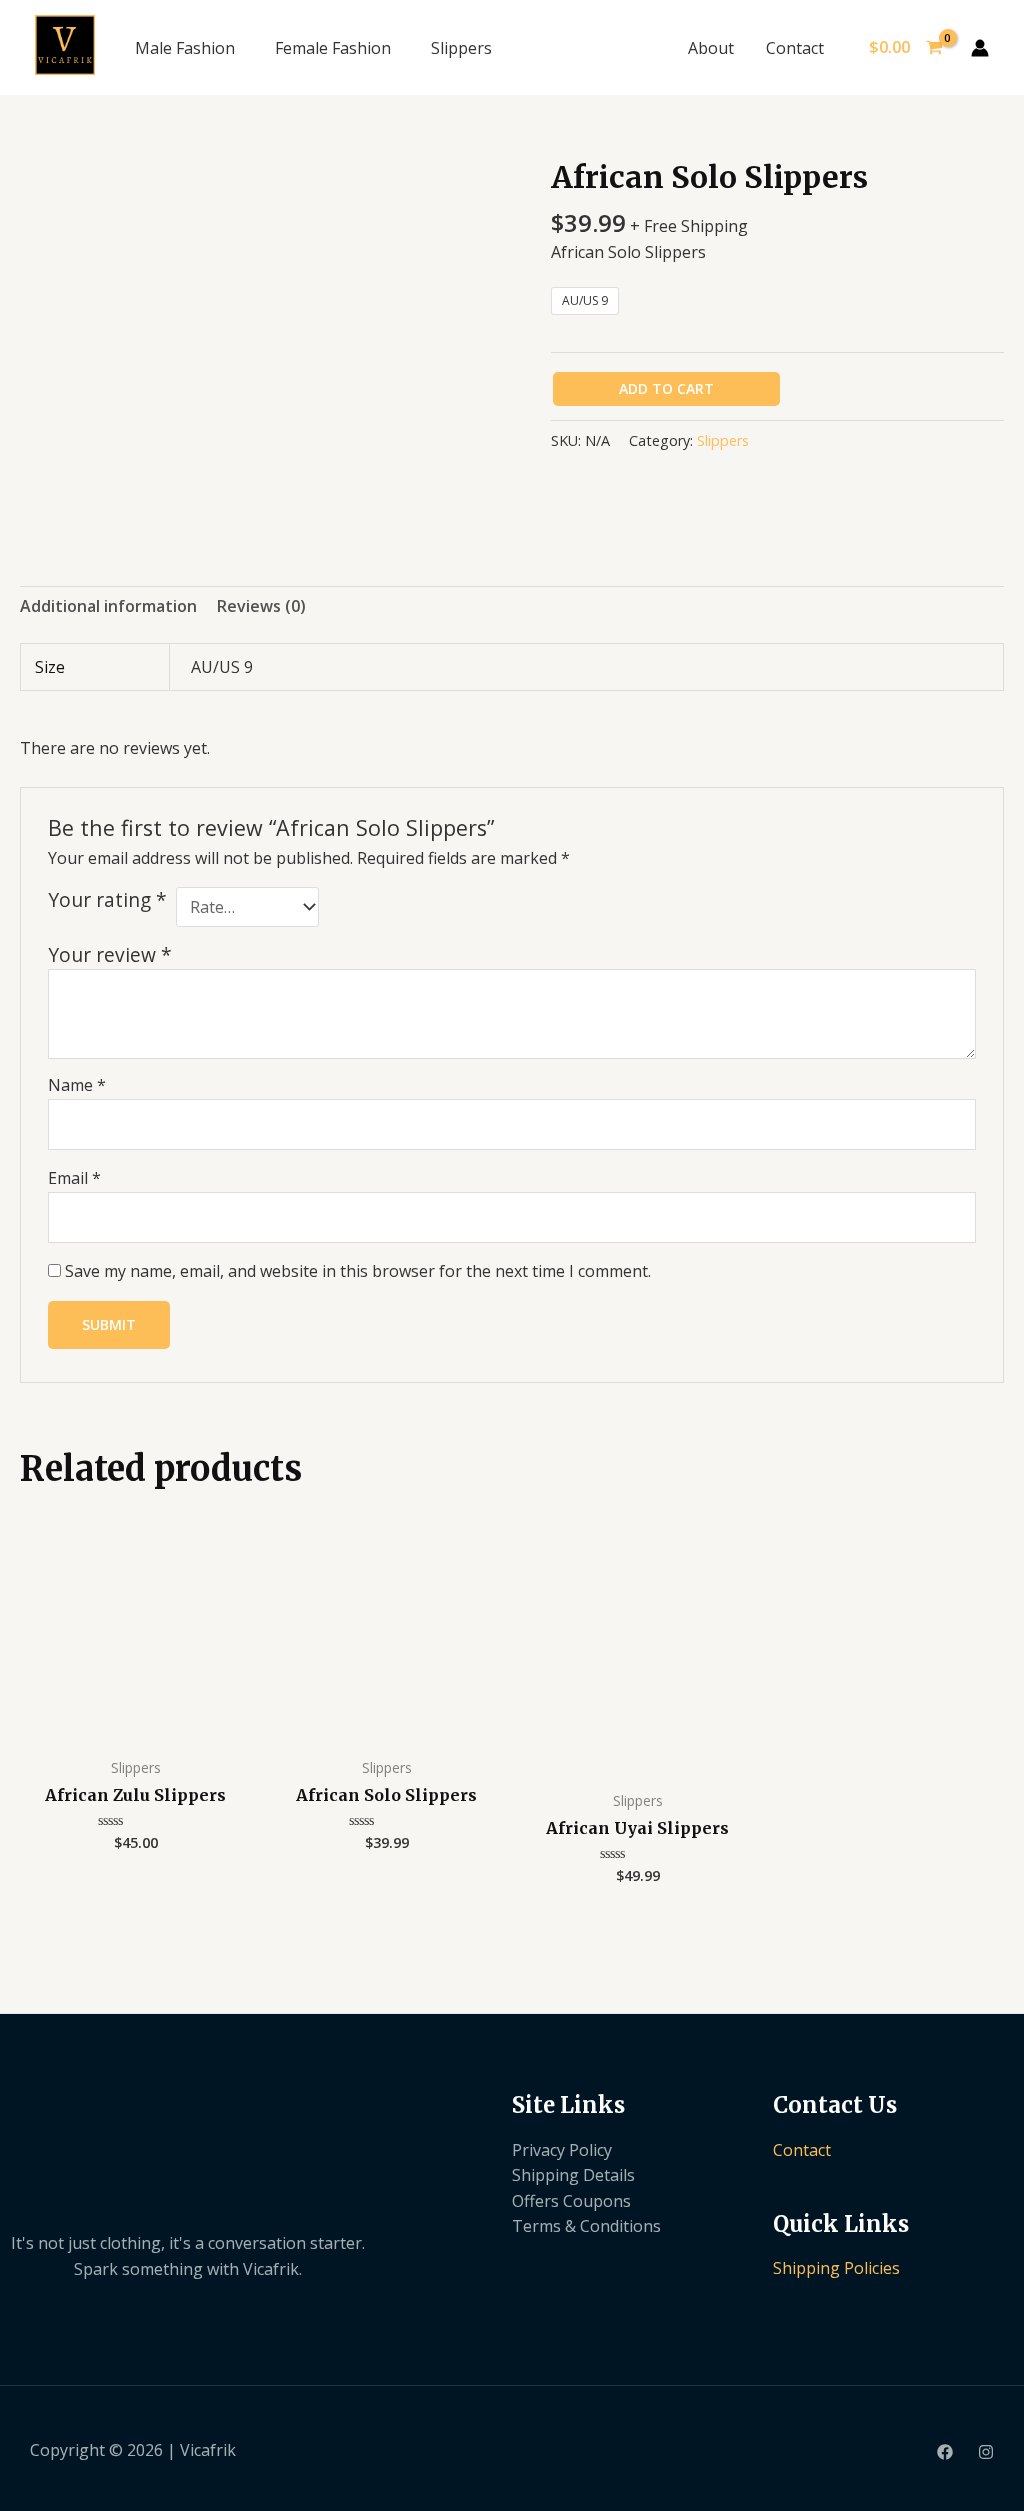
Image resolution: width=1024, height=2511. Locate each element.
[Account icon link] (980, 48)
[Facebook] (945, 2452)
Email (74, 1178)
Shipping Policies (836, 2268)
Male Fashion (185, 48)
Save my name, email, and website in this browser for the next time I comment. (358, 1271)
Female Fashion (333, 48)
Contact (795, 48)
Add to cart (666, 388)
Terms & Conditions (586, 2226)
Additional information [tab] (108, 606)
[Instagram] (986, 2452)
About (711, 48)
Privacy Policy (562, 2150)
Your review (110, 954)
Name (77, 1085)
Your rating (107, 900)
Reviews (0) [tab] (261, 606)
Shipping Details (573, 2175)
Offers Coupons (571, 2201)
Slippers (461, 48)
